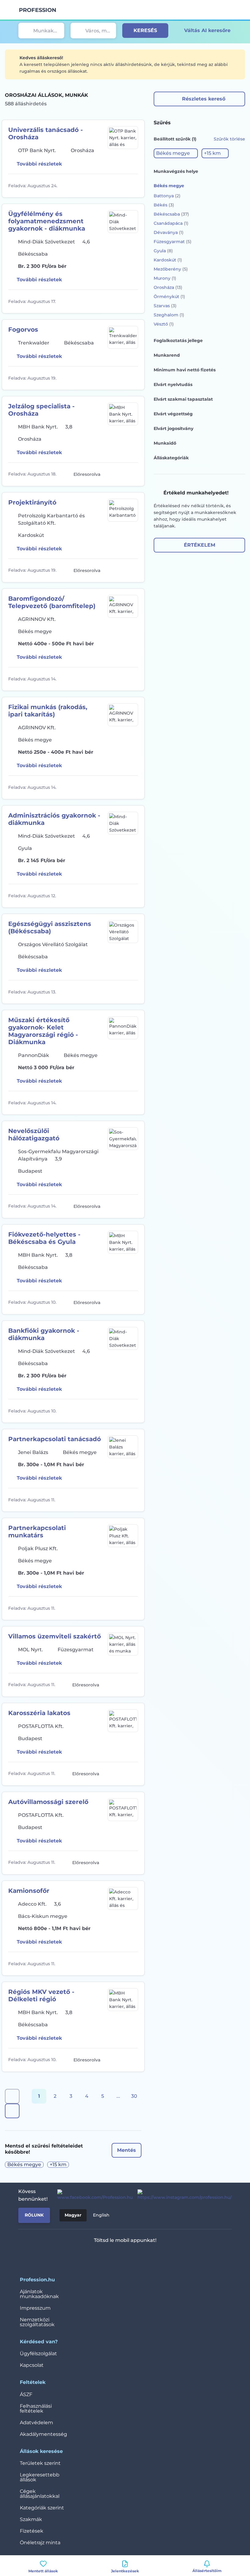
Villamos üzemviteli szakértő (55, 1636)
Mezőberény (171, 269)
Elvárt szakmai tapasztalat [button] (183, 399)
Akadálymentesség (43, 2434)
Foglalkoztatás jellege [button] (178, 341)
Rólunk (34, 2215)
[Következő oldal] (12, 2111)
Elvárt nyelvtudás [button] (173, 384)
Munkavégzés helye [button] (176, 171)
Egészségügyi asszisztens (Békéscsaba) (50, 927)
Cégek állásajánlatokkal (40, 2494)
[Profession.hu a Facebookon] (93, 2195)
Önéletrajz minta (40, 2543)
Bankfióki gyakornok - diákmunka (44, 1334)
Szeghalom (169, 315)
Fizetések (32, 2531)
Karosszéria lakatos (39, 1713)
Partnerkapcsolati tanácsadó (55, 1439)
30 (134, 2096)
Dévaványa (169, 232)
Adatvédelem (36, 2423)
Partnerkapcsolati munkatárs (37, 1532)
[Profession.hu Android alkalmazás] (143, 2256)
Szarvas (165, 306)
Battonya (167, 196)
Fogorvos (23, 330)
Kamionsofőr (29, 1891)
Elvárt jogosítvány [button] (173, 428)
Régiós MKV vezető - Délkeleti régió (41, 1995)
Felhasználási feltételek (36, 2408)
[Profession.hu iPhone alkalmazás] (100, 2256)
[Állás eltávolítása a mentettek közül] (133, 186)
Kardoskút (168, 260)
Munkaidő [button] (165, 443)
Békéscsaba (171, 214)
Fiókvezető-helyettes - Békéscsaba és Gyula (44, 1238)
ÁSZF (26, 2394)
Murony (165, 278)
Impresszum (35, 2308)
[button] (176, 153)
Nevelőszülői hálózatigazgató (34, 1135)
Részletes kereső (204, 99)
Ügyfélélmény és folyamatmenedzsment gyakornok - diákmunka (47, 221)
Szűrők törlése (229, 139)
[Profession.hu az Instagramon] (182, 2195)
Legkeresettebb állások (40, 2477)
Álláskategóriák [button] (171, 458)
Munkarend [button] (167, 355)
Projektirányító (32, 502)
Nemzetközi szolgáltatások (37, 2322)
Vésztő (164, 324)
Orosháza (168, 287)
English (101, 2215)
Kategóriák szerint (42, 2508)
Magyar (73, 2215)
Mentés (127, 2150)
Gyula (163, 251)
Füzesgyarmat (173, 242)
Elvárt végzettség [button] (173, 414)
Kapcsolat (32, 2365)
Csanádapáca (171, 223)
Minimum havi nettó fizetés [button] (185, 370)
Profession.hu (38, 10)
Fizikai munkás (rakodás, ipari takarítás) (48, 711)
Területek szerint (40, 2463)
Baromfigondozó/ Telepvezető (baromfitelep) (52, 602)
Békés (164, 205)
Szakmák (31, 2519)
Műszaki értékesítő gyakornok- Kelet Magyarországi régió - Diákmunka (43, 1031)
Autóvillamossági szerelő (48, 1802)
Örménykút (169, 297)
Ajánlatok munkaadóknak (39, 2294)
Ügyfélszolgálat (38, 2354)
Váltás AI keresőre (207, 30)
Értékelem (200, 545)
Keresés (145, 30)
